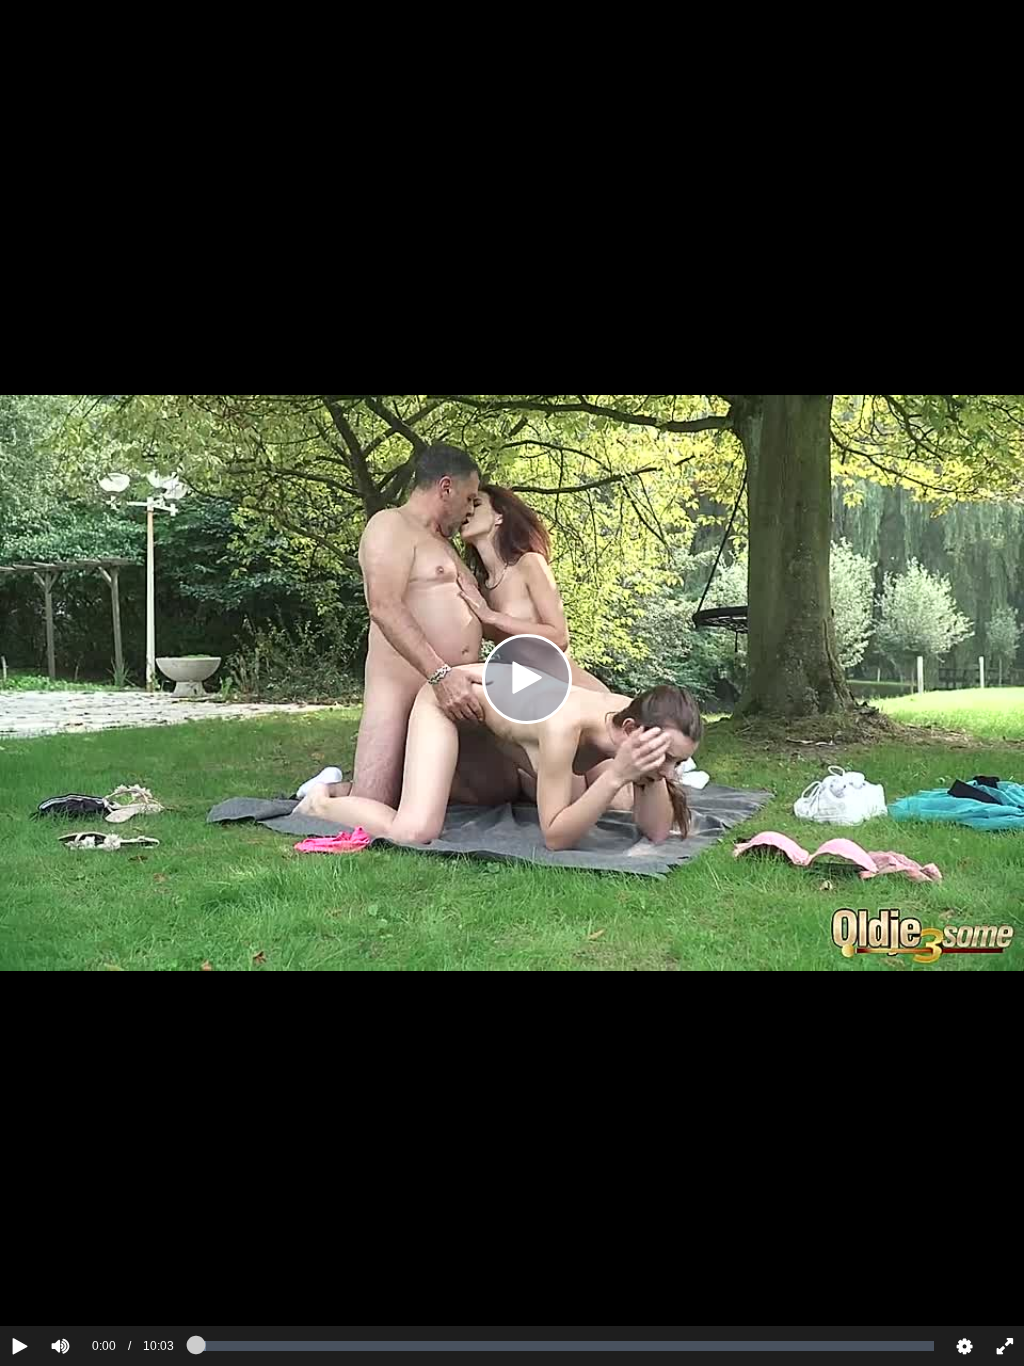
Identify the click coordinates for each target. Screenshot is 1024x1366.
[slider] (94, 1285)
